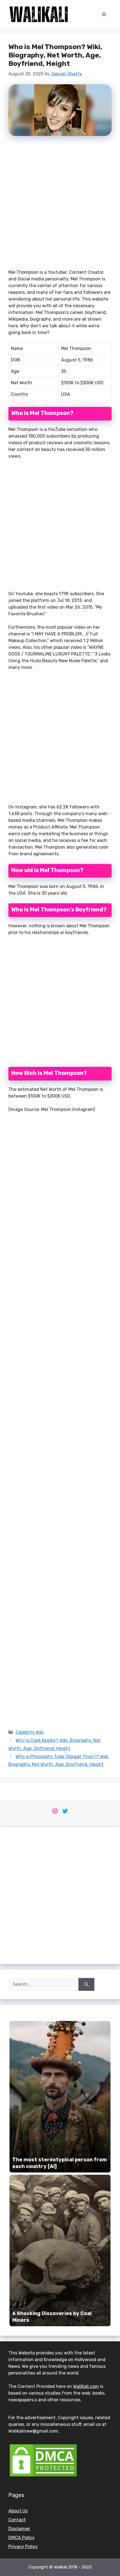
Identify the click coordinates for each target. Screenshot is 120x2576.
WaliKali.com (86, 2386)
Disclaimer (19, 2529)
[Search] (86, 1984)
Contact (17, 2520)
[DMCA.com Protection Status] (43, 2476)
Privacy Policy (23, 2547)
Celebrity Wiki (30, 1732)
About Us (18, 2511)
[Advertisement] (60, 205)
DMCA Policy (21, 2538)
